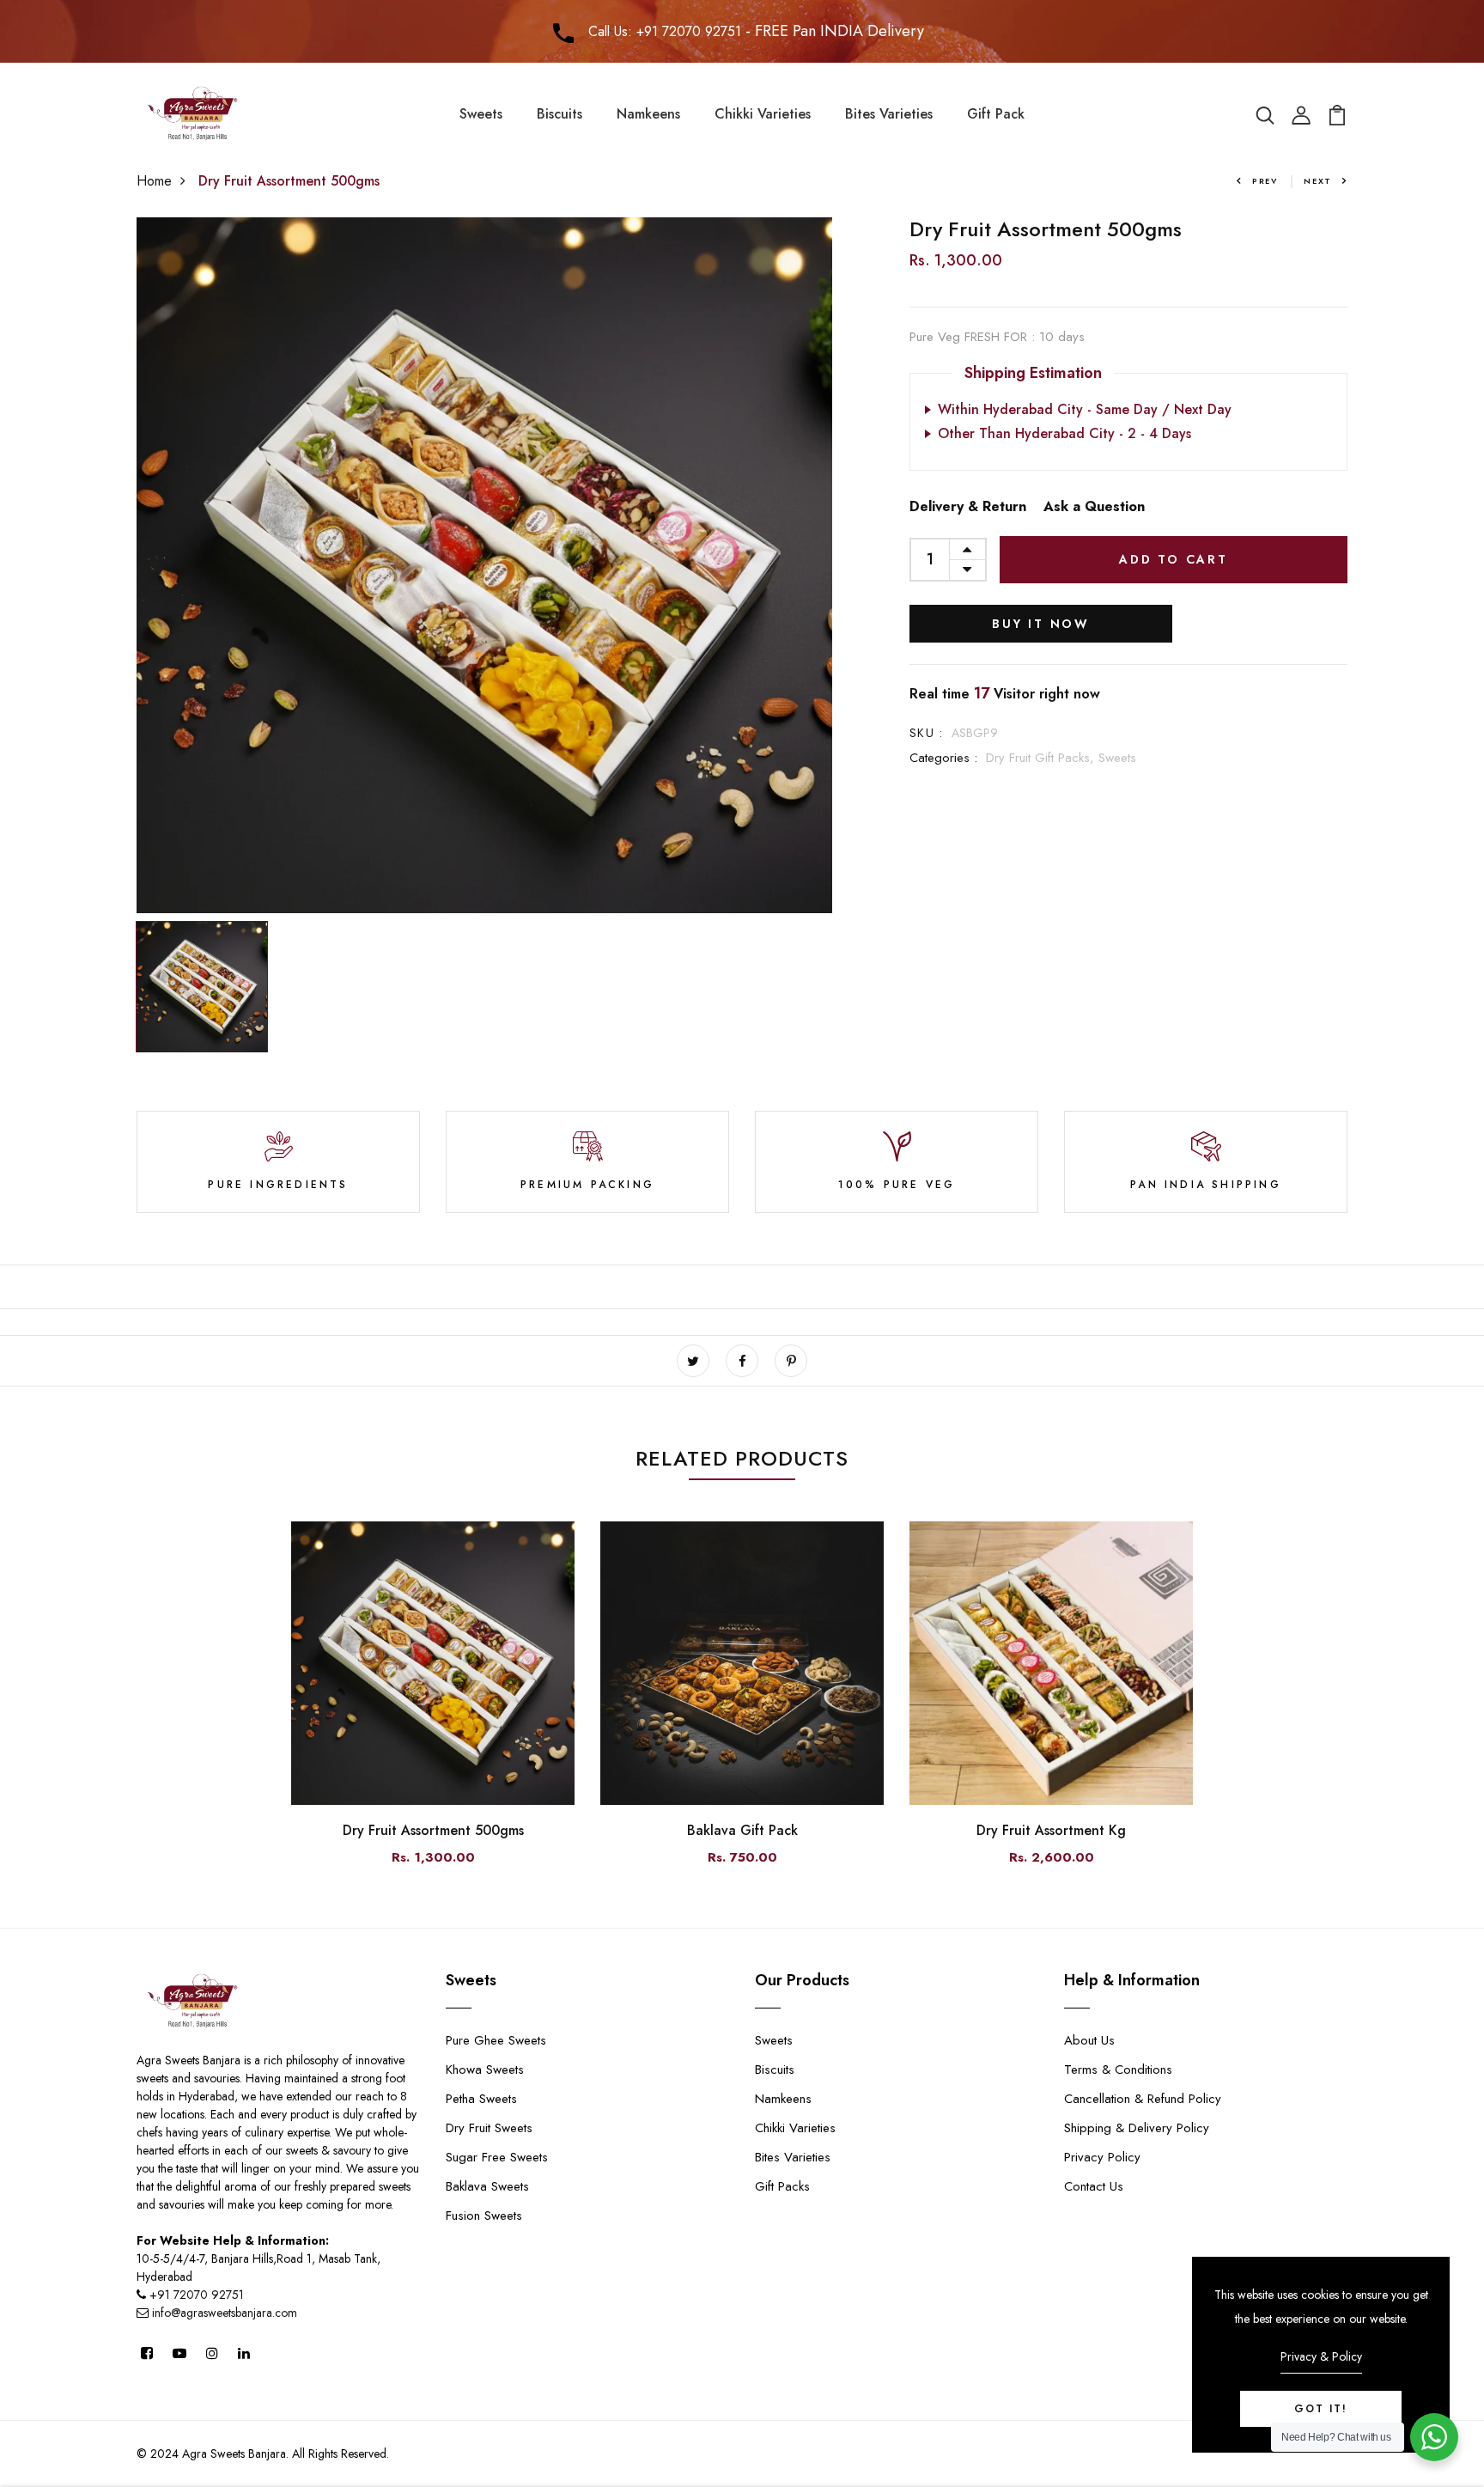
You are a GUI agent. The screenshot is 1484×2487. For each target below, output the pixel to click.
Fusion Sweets (484, 2216)
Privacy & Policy (1321, 2356)
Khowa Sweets (485, 2069)
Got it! (1321, 2409)
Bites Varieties (889, 114)
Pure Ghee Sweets (496, 2040)
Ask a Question (1094, 506)
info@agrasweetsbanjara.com (223, 2313)
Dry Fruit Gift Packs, (1042, 758)
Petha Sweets (481, 2099)
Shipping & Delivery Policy (1137, 2128)
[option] (484, 565)
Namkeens (648, 114)
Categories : (943, 758)
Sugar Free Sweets (497, 2157)
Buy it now (1041, 624)
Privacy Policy (1102, 2157)
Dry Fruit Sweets (489, 2128)
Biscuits (560, 114)
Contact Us (1094, 2186)
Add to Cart (1174, 559)
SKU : (926, 733)
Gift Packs (782, 2186)
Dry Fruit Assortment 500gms (433, 1830)
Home (154, 181)
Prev (1265, 181)
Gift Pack (996, 114)
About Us (1089, 2040)
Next (1318, 181)
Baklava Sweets (487, 2186)
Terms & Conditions (1118, 2069)
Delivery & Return (968, 506)
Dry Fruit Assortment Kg (1051, 1830)
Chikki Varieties (763, 114)
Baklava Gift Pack (742, 1830)
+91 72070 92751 (197, 2295)
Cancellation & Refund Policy (1143, 2099)
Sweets (481, 114)
